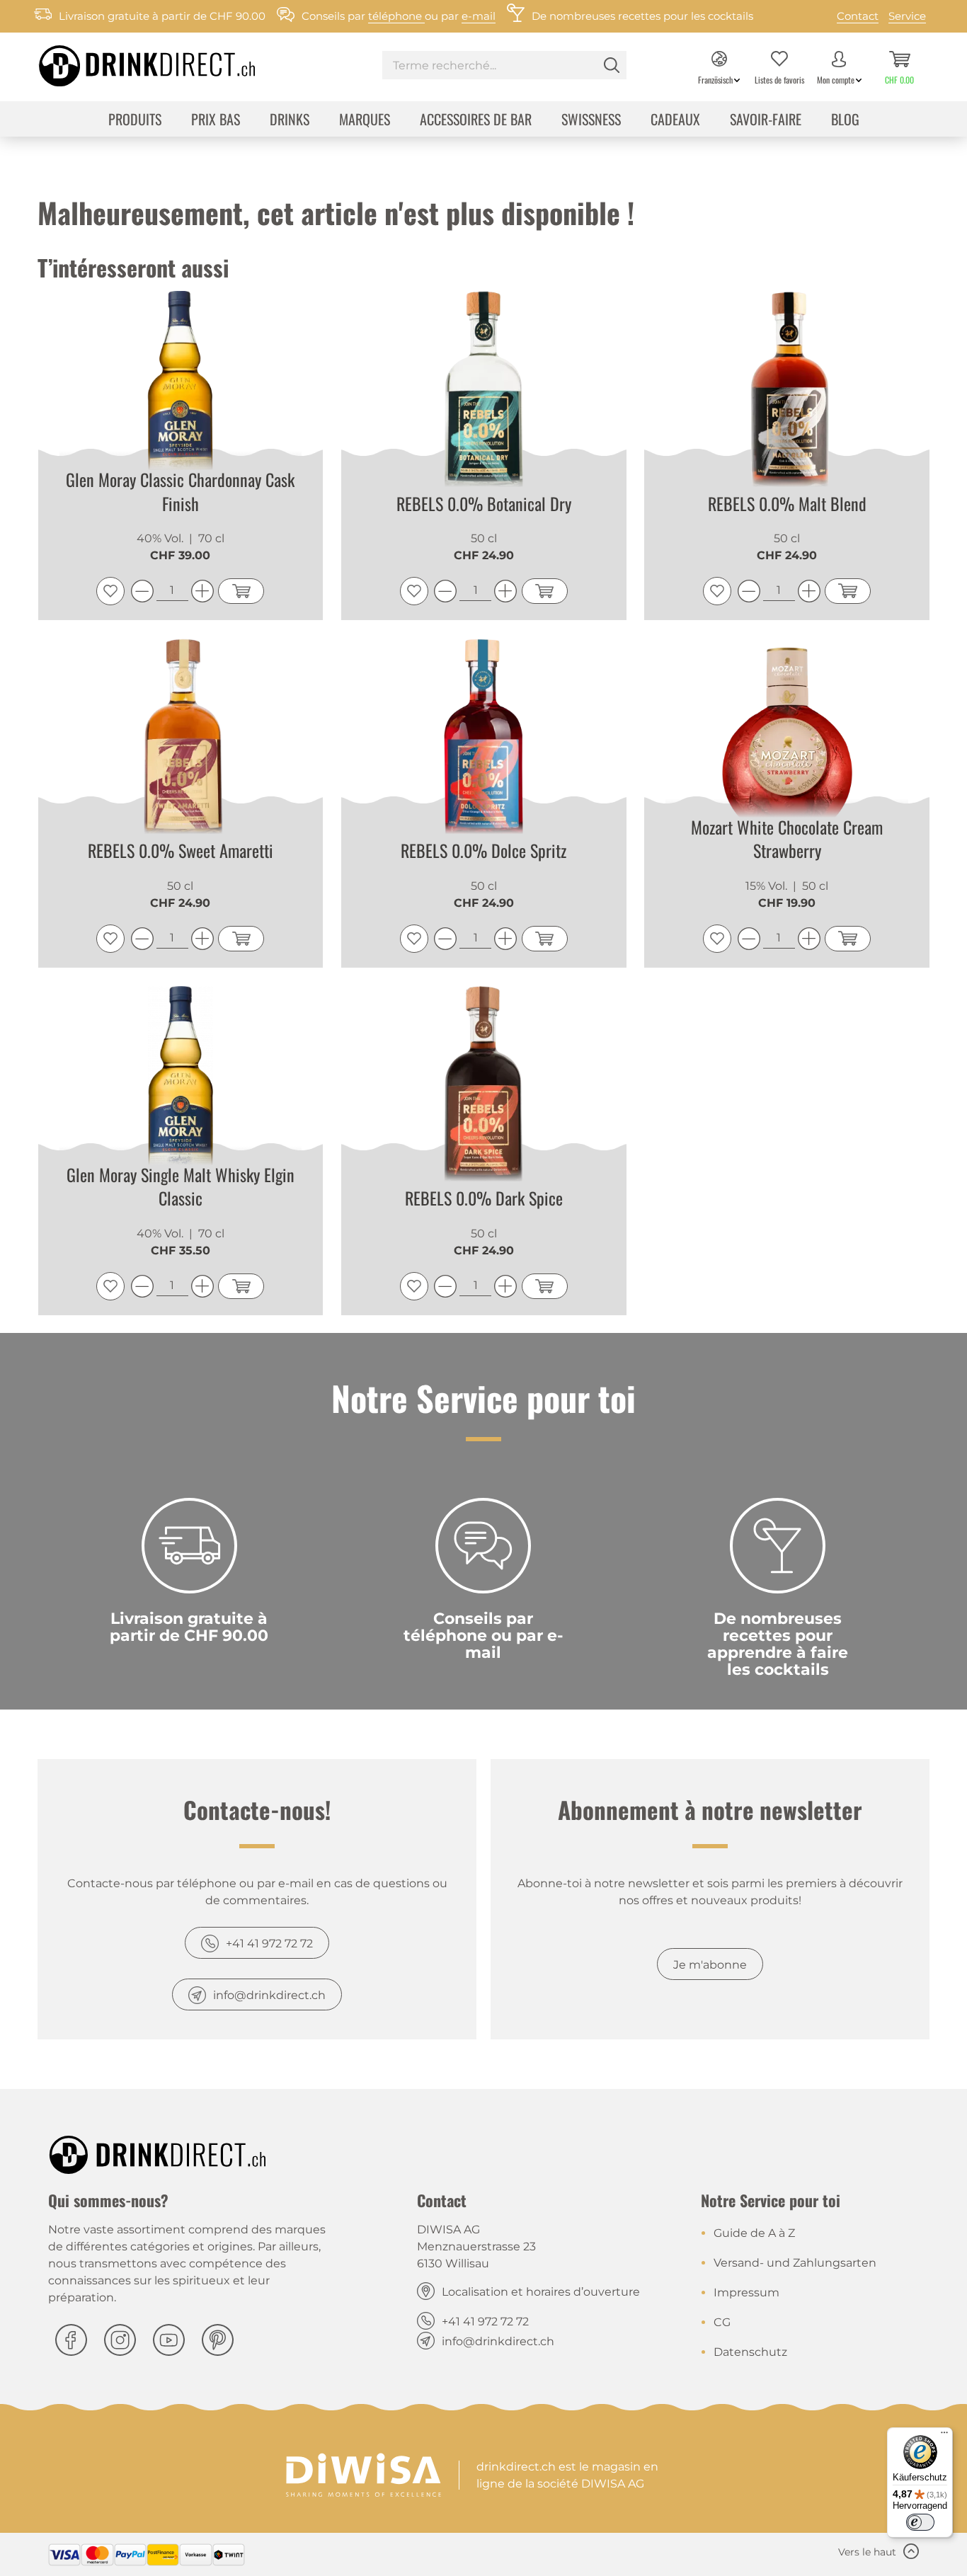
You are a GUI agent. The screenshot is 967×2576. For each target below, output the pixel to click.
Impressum (746, 2292)
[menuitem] (504, 67)
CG (722, 2322)
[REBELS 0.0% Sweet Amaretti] (181, 741)
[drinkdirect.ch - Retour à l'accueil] (129, 62)
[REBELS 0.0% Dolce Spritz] (484, 741)
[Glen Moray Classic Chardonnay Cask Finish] (181, 394)
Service (907, 16)
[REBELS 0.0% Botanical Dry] (484, 394)
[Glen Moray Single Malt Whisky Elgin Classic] (181, 1089)
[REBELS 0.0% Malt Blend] (787, 394)
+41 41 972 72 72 (269, 1944)
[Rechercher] (612, 65)
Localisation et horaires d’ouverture (541, 2292)
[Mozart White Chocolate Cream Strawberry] (787, 741)
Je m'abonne (710, 1965)
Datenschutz (750, 2352)
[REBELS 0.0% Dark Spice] (484, 1089)
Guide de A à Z (754, 2233)
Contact (858, 16)
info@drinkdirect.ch (269, 1995)
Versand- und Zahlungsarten (795, 2263)
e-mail (479, 16)
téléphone (396, 16)
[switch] (920, 2522)
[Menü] (944, 2436)
